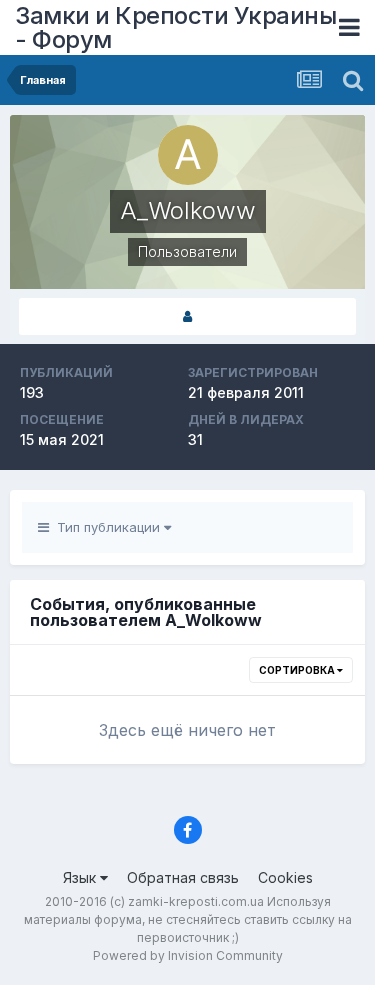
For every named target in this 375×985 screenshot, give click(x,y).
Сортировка (298, 670)
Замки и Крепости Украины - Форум (175, 27)
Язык (81, 877)
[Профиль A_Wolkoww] (187, 316)
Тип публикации (106, 527)
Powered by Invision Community (188, 955)
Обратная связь (183, 877)
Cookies (285, 877)
